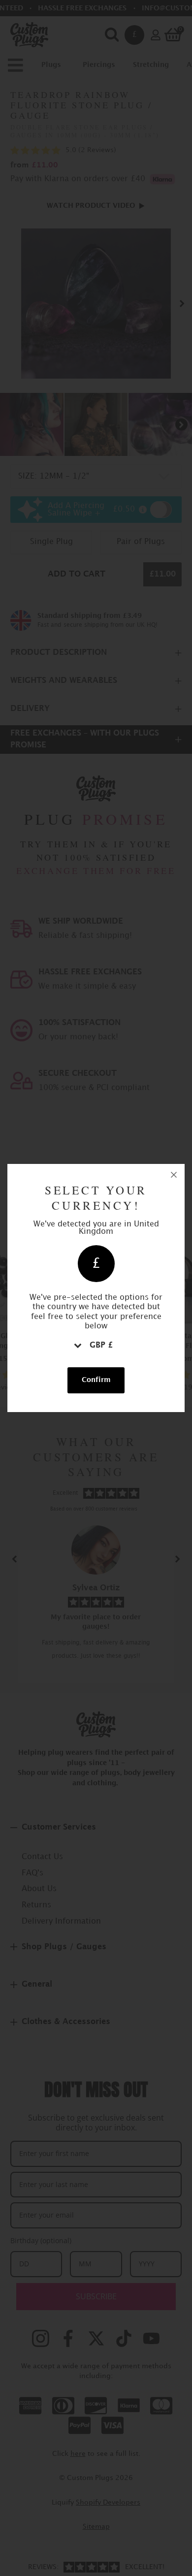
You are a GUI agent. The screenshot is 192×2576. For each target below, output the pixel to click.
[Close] (174, 1175)
